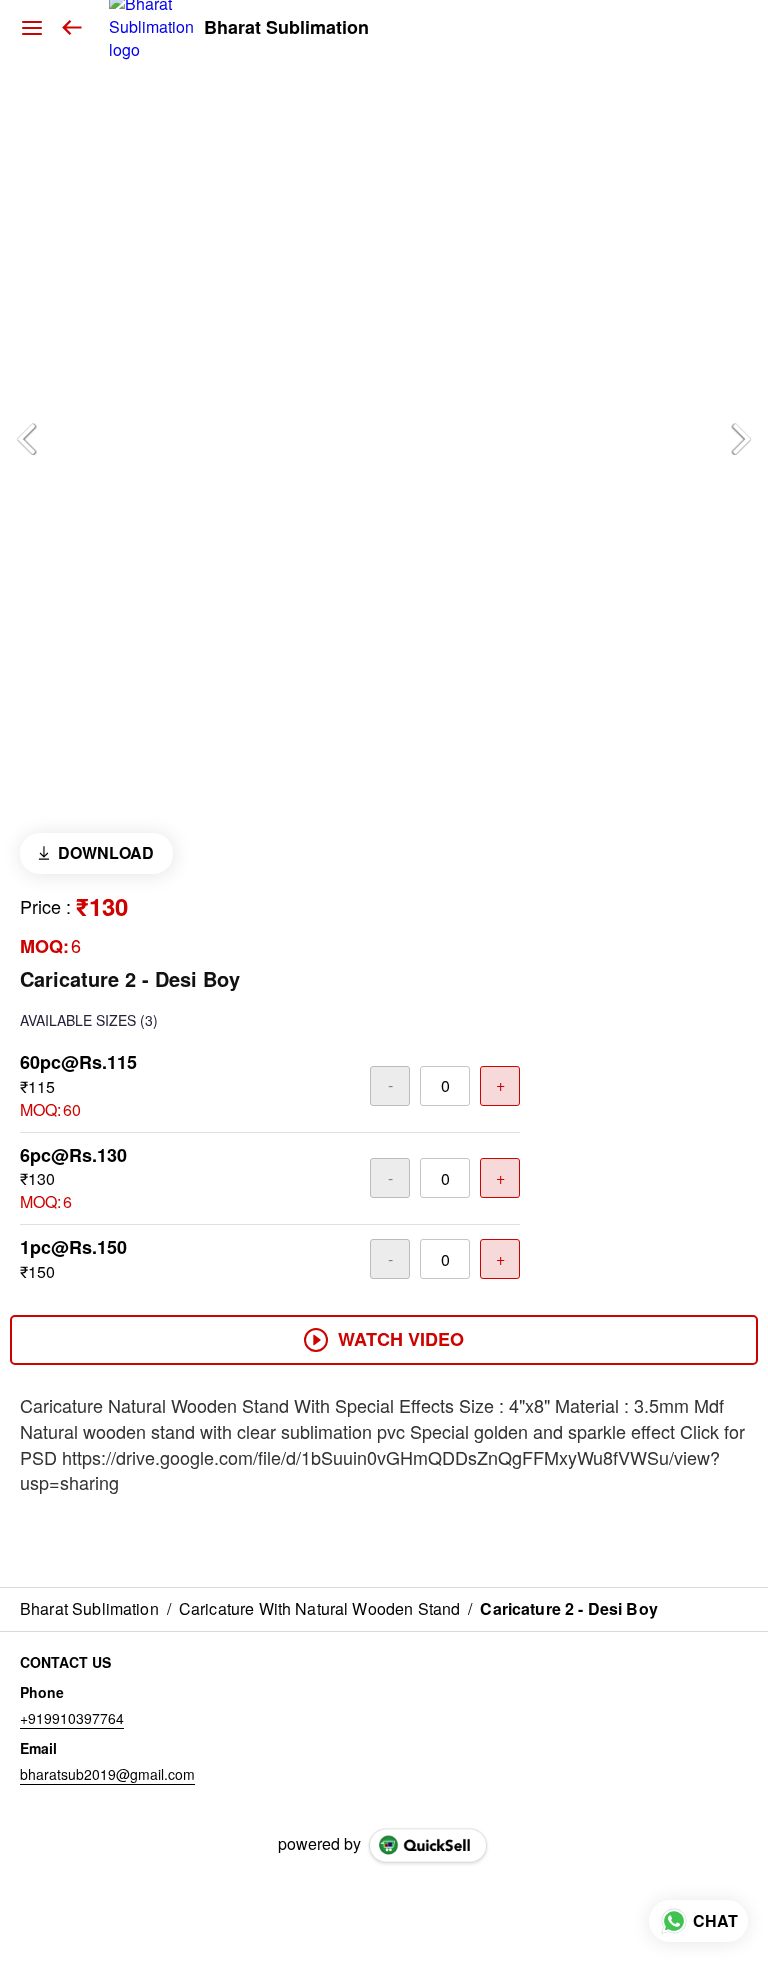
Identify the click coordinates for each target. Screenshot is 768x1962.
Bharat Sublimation (286, 28)
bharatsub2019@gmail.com (107, 1774)
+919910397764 (72, 1718)
